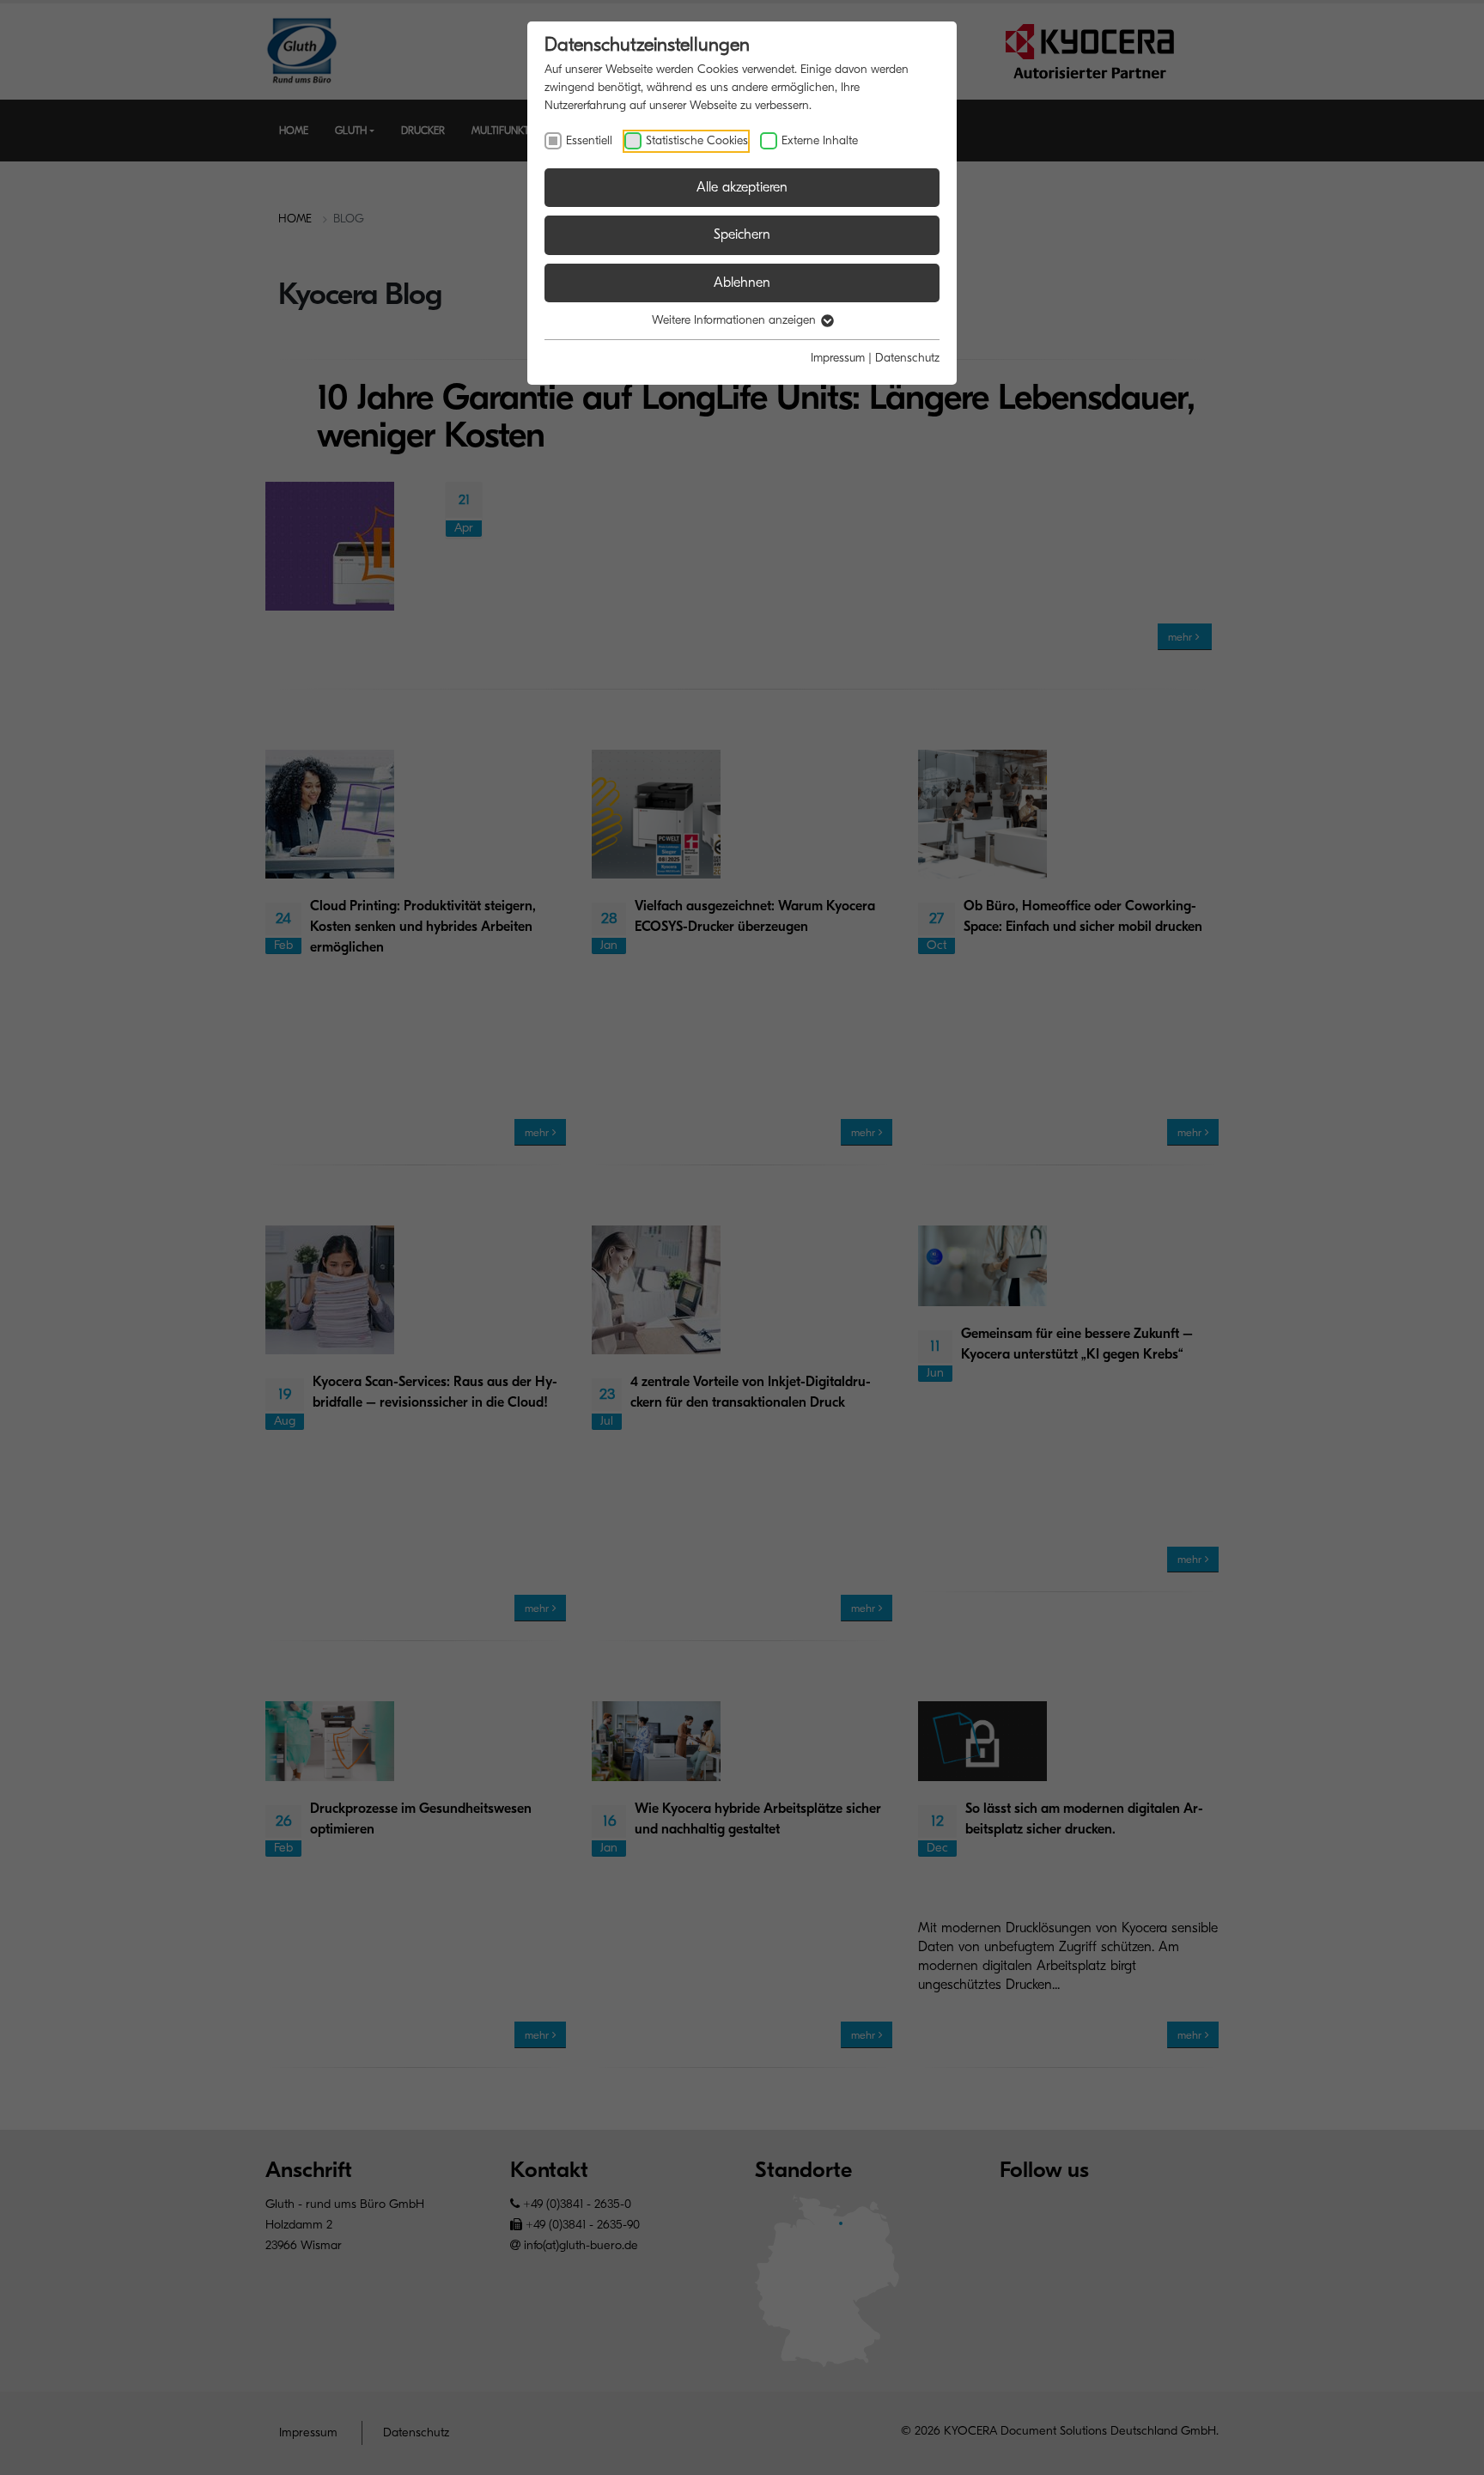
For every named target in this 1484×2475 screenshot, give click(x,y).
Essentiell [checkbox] (589, 140)
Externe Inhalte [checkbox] (820, 140)
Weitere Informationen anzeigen (736, 320)
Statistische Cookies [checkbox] (697, 140)
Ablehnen (742, 283)
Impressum (838, 358)
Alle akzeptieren (742, 187)
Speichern (742, 234)
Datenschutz (907, 358)
